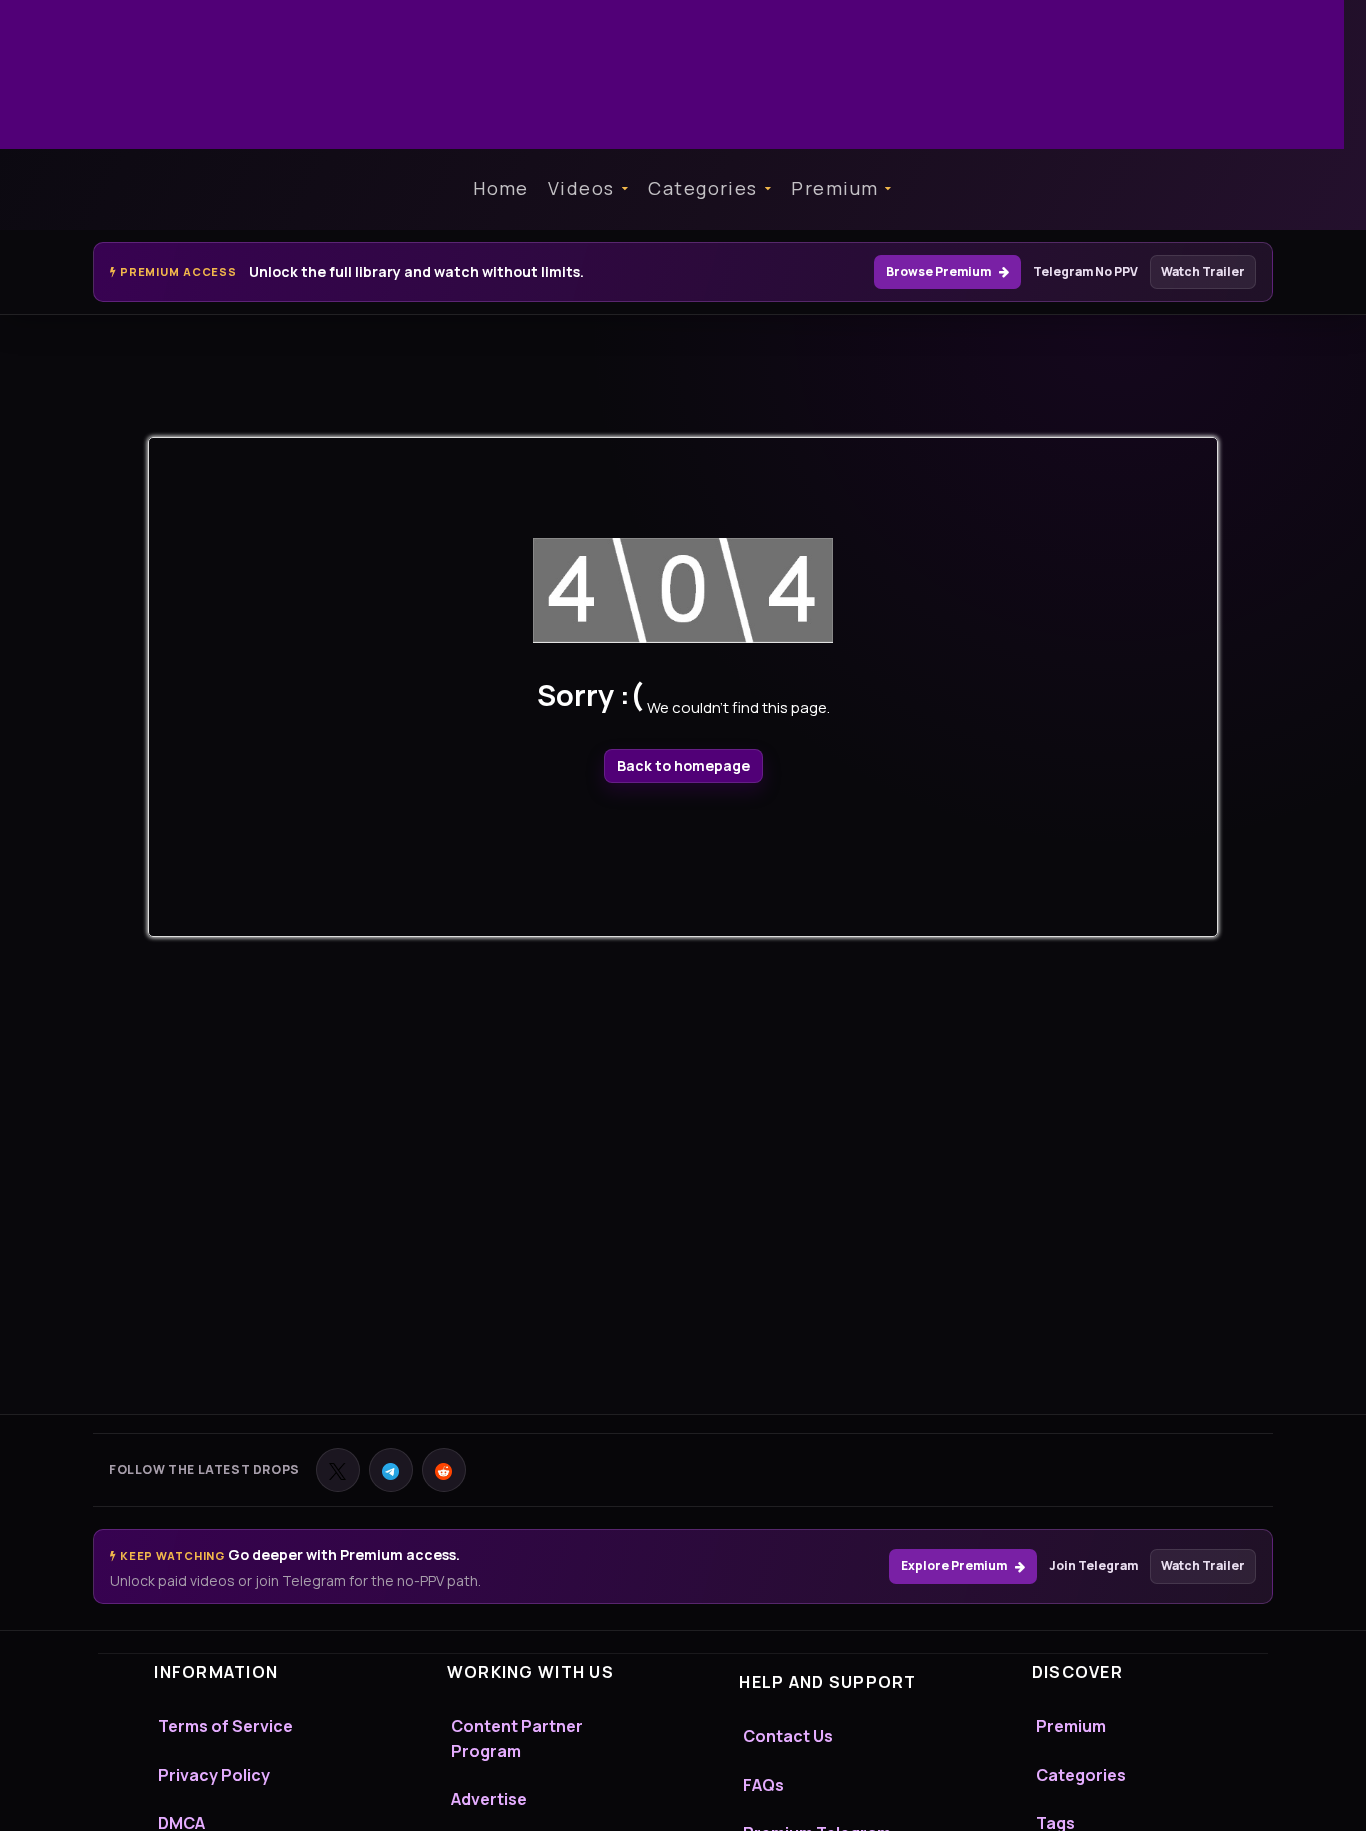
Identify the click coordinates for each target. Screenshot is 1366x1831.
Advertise (489, 1799)
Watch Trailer (1203, 271)
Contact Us (788, 1736)
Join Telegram (1093, 1565)
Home (501, 188)
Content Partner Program (517, 1738)
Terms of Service (225, 1726)
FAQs (763, 1785)
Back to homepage (683, 765)
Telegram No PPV (1085, 271)
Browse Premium (938, 271)
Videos (581, 188)
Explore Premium (954, 1565)
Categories (702, 188)
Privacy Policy (214, 1775)
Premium (834, 188)
